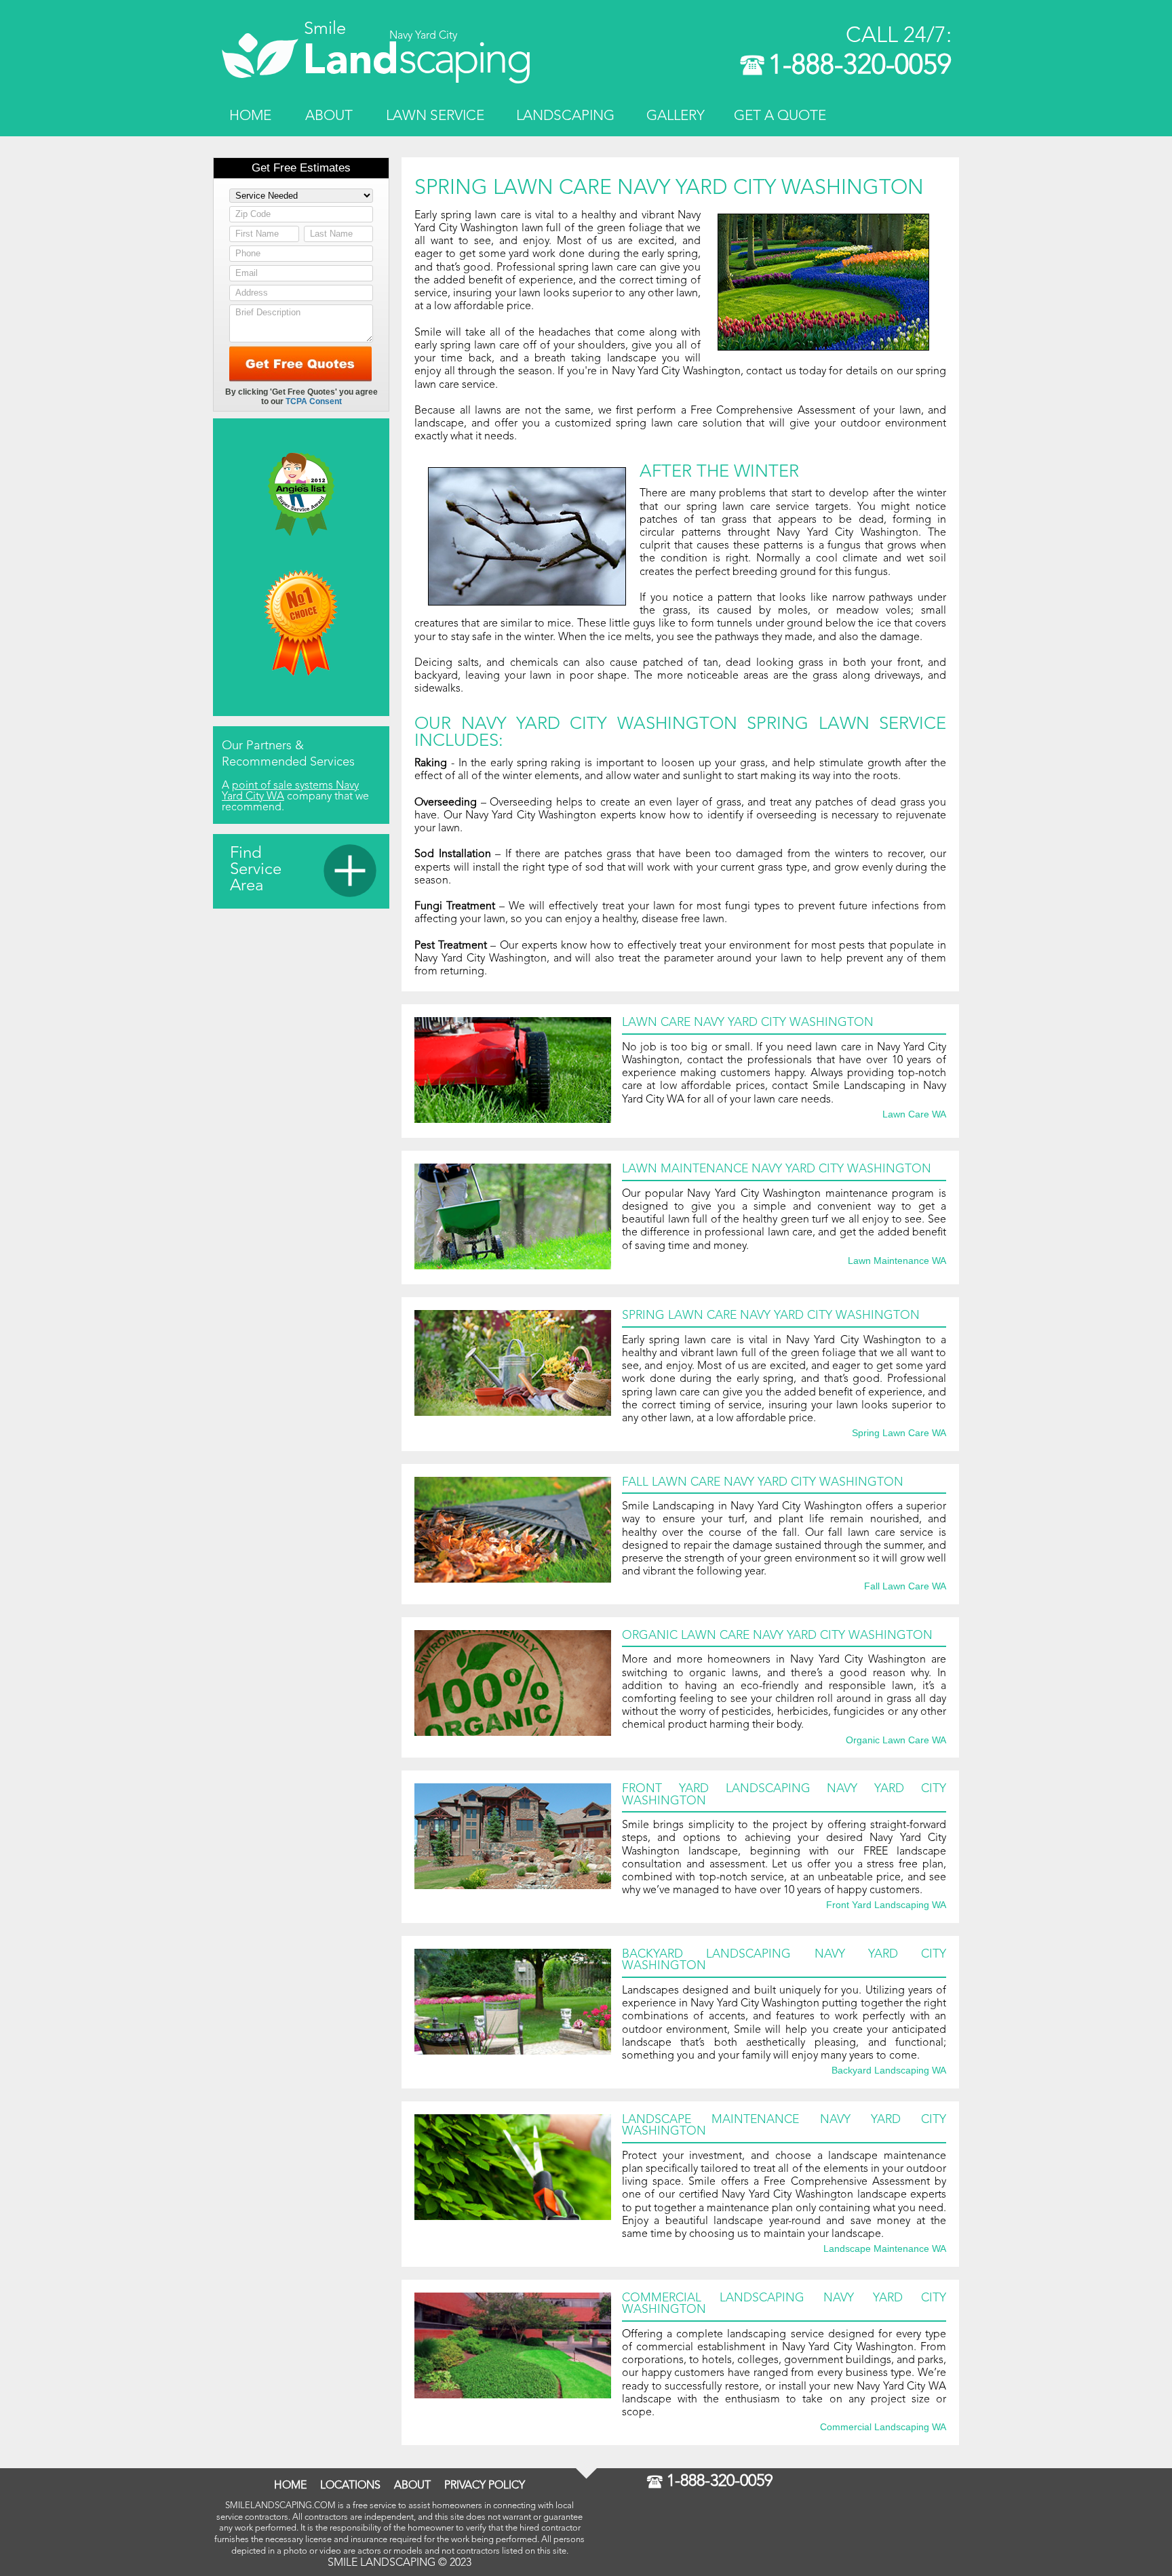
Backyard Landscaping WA (889, 2071)
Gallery (676, 116)
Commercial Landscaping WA (883, 2428)
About (329, 116)
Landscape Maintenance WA (885, 2249)
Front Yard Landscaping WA (886, 1905)
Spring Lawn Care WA (899, 1433)
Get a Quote (780, 116)
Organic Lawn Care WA (896, 1741)
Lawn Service (435, 116)
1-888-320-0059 (860, 66)
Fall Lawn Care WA (905, 1587)
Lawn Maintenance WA (897, 1261)
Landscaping (565, 116)
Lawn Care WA (914, 1115)
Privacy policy (485, 2486)
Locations (350, 2486)
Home (250, 116)
